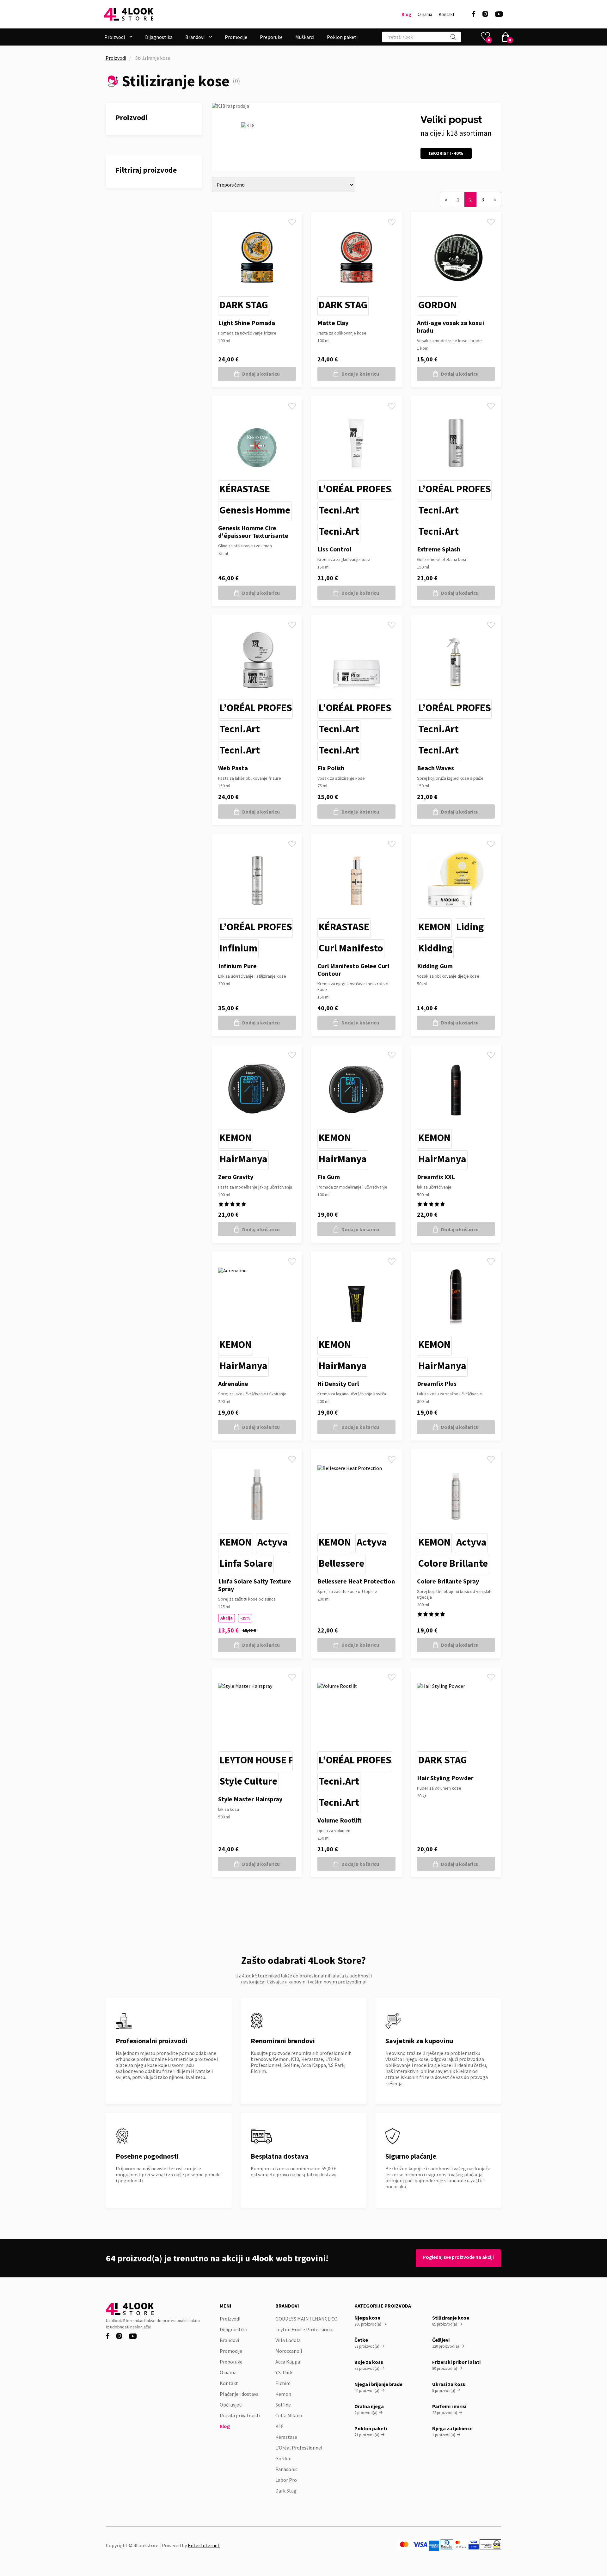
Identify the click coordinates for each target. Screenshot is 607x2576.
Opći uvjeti (231, 2405)
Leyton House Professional (287, 1760)
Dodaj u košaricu (261, 374)
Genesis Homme (255, 510)
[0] (506, 37)
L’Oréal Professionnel (374, 489)
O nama (425, 15)
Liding (470, 927)
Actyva (273, 1542)
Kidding (435, 948)
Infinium (238, 948)
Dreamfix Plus (437, 1383)
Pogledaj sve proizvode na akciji (458, 2257)
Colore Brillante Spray (448, 1581)
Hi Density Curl (338, 1383)
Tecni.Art (339, 510)
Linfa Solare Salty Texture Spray (255, 1585)
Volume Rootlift (340, 1820)
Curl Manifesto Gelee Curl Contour (353, 970)
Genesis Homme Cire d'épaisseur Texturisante (253, 532)
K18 (279, 2426)
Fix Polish (331, 768)
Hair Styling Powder (445, 1778)
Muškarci (305, 37)
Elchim (283, 2383)
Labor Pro (286, 2480)
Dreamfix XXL (436, 1177)
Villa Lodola (288, 2340)
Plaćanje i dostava (239, 2394)
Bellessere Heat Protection (356, 1581)
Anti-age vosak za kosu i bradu (451, 326)
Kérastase (245, 489)
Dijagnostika (159, 37)
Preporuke (271, 37)
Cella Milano (289, 2415)
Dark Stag (244, 305)
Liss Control (334, 549)
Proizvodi (116, 58)
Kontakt (447, 15)
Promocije (236, 37)
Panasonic (286, 2469)
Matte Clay (333, 323)
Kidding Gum (435, 966)
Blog (406, 15)
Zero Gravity (236, 1177)
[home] (129, 14)
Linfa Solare (246, 1563)
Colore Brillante (453, 1563)
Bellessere (341, 1563)
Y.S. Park (284, 2372)
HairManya (243, 1159)
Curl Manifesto (351, 948)
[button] (118, 37)
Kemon (434, 927)
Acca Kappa (288, 2362)
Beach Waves (435, 768)
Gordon (438, 305)
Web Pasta (233, 768)
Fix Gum (329, 1177)
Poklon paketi (342, 37)
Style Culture (248, 1781)
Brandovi (229, 2340)
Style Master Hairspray (250, 1799)
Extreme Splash (439, 549)
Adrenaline (233, 1383)
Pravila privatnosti (240, 2415)
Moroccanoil (289, 2351)
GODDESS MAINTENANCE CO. (307, 2319)
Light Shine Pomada (247, 323)
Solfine (283, 2405)
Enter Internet (204, 2545)
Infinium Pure (237, 966)
